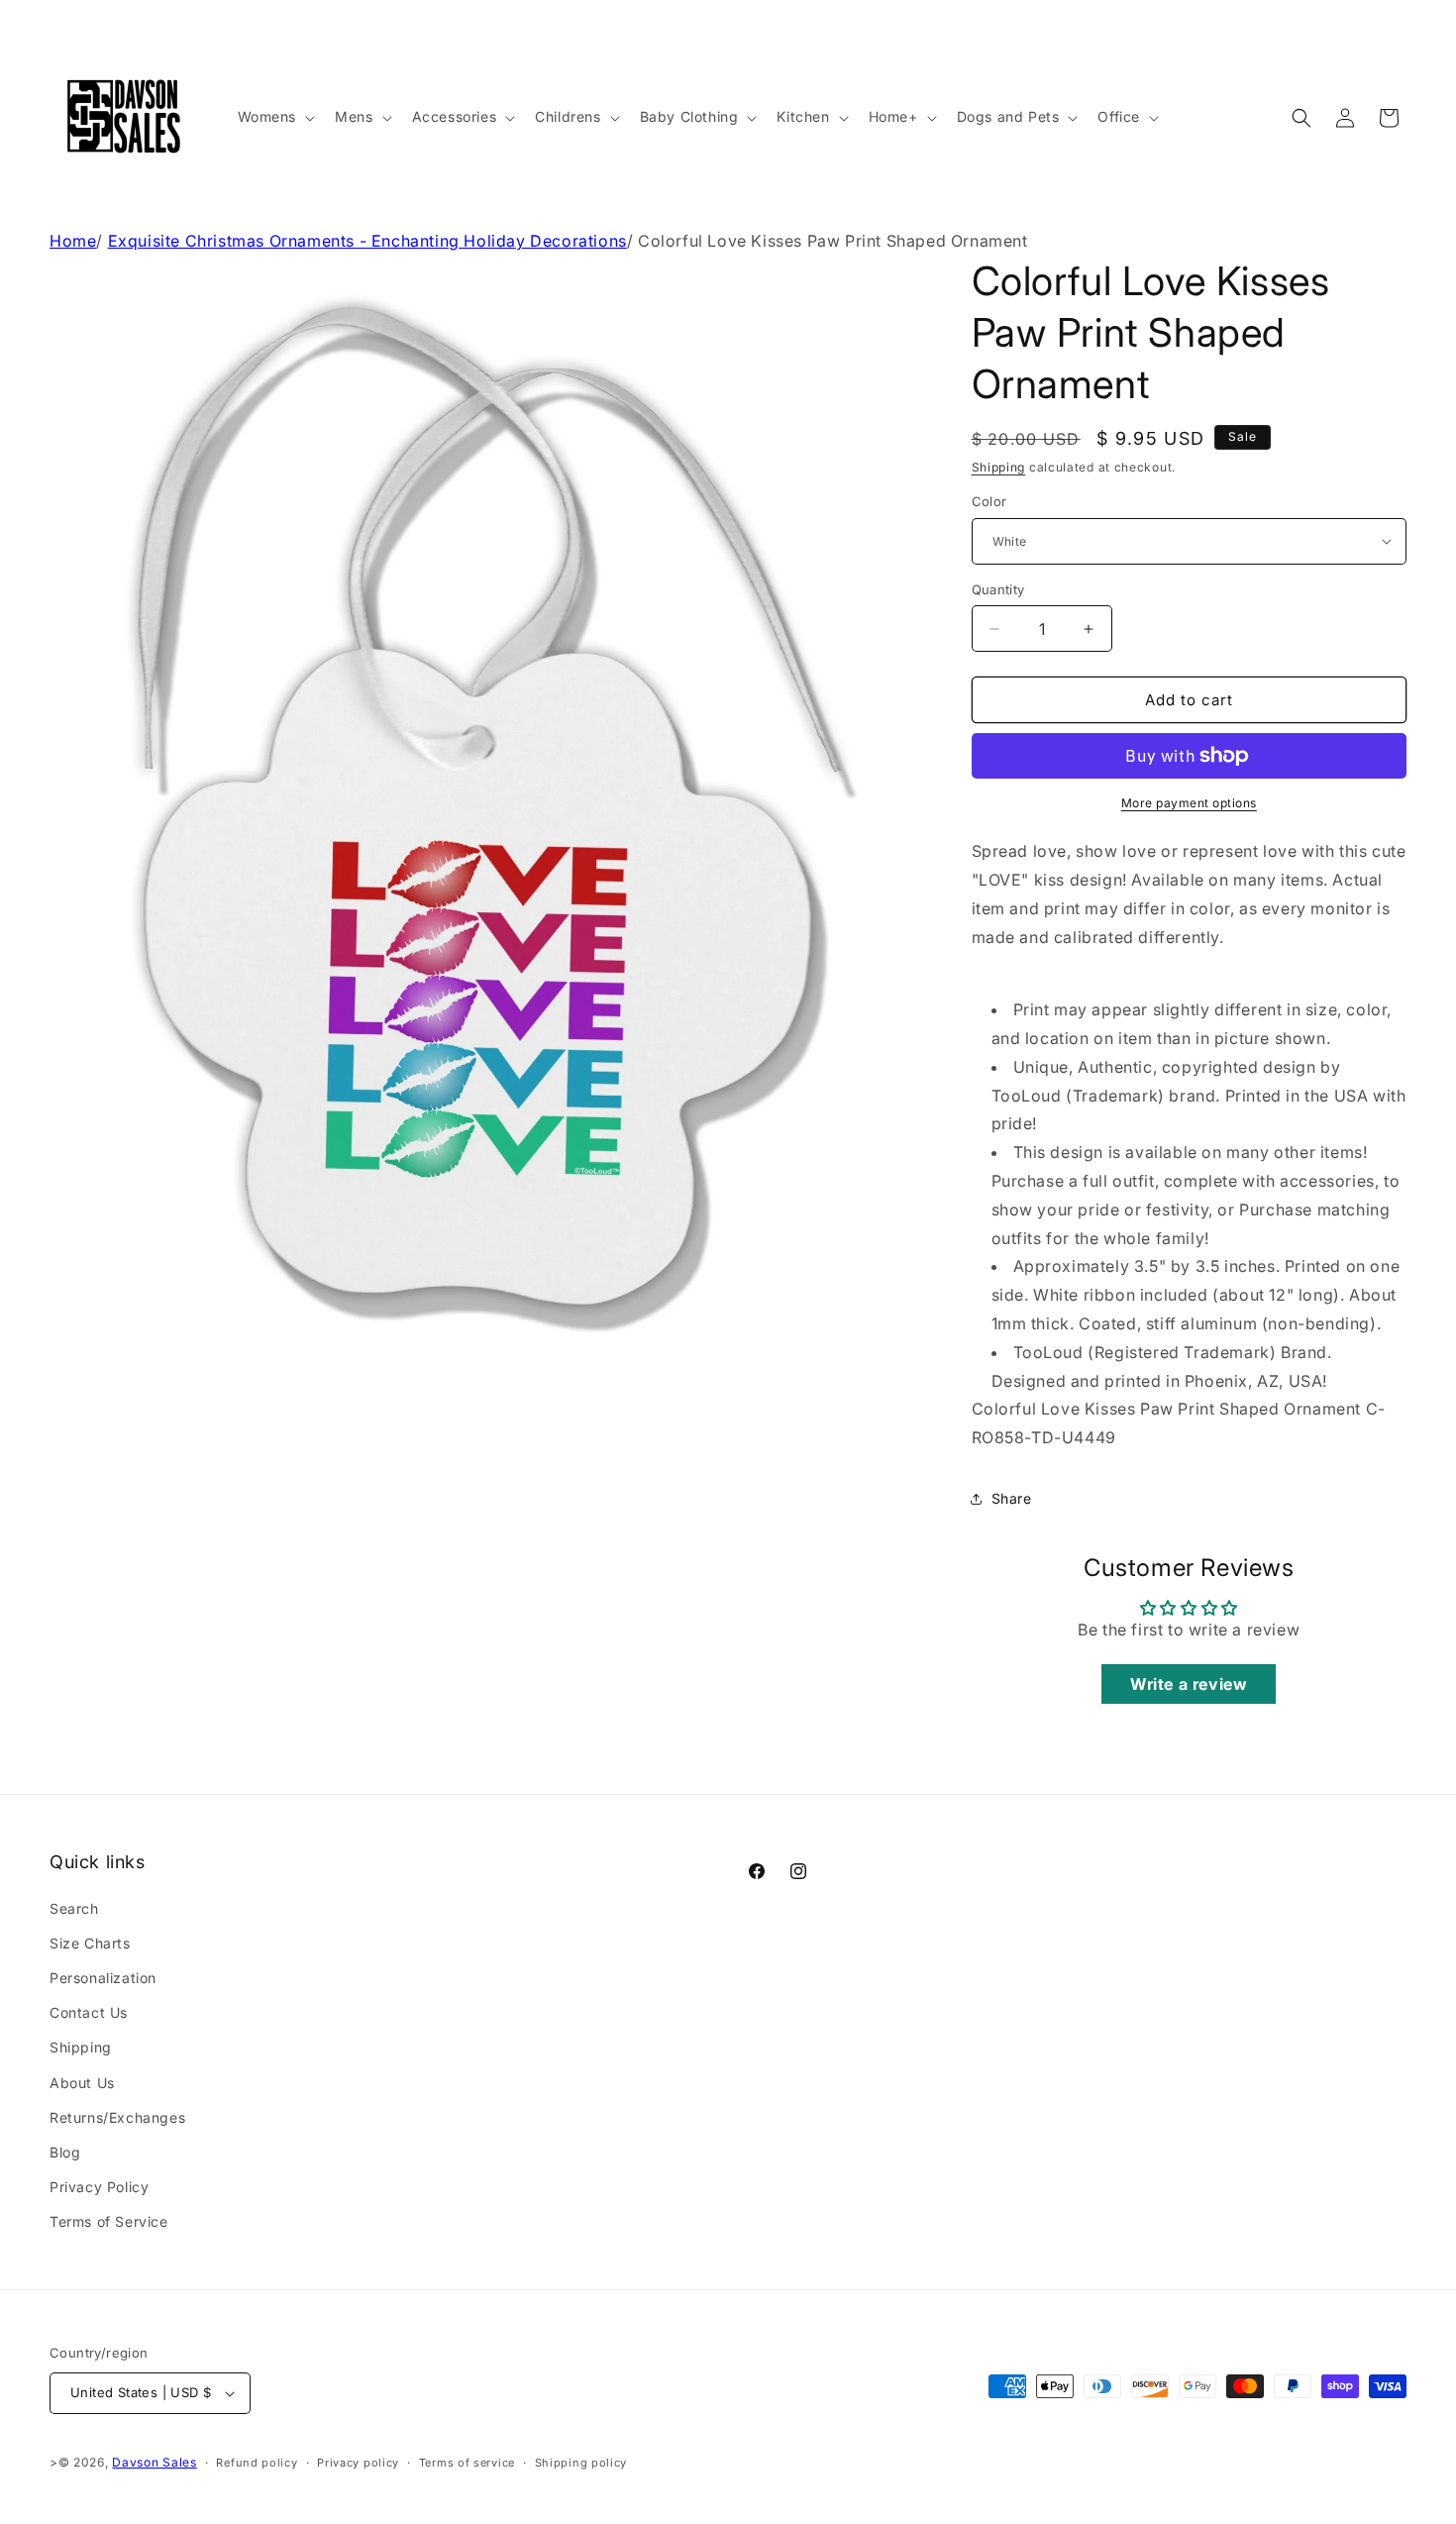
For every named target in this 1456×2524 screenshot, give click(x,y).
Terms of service (467, 2463)
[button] (275, 117)
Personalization (103, 1978)
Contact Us (89, 2012)
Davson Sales (154, 2462)
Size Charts (90, 1943)
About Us (82, 2083)
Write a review (1189, 1684)
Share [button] (1012, 1498)
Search (74, 1908)
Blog (65, 2152)
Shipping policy (581, 2463)
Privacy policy (358, 2463)
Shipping (999, 467)
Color (989, 501)
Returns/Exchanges (117, 2117)
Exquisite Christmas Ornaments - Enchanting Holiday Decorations (367, 241)
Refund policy (257, 2463)
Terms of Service (109, 2221)
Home (73, 241)
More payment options (1189, 803)
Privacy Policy (99, 2187)
